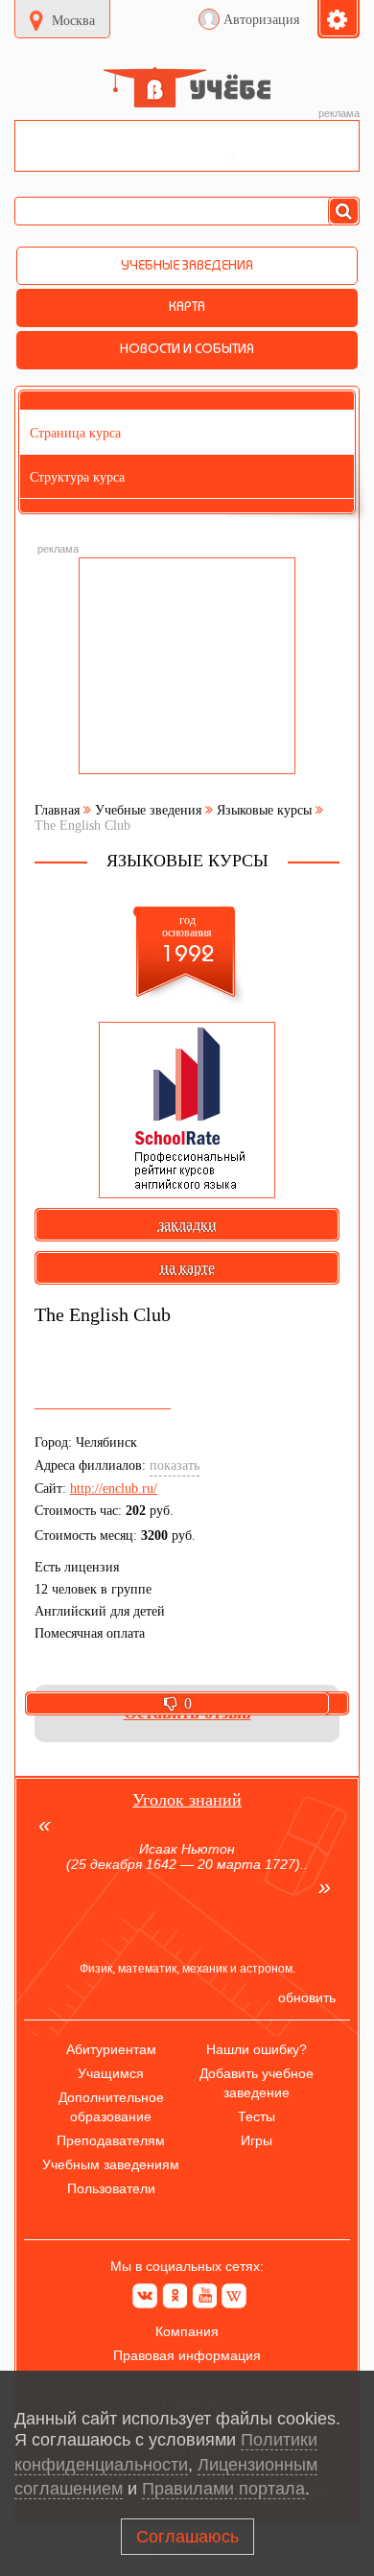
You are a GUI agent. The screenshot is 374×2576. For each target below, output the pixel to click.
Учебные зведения (148, 810)
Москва (73, 21)
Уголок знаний (187, 1800)
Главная (57, 810)
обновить (307, 1997)
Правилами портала (223, 2489)
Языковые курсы (264, 810)
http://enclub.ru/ (114, 1489)
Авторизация (261, 20)
